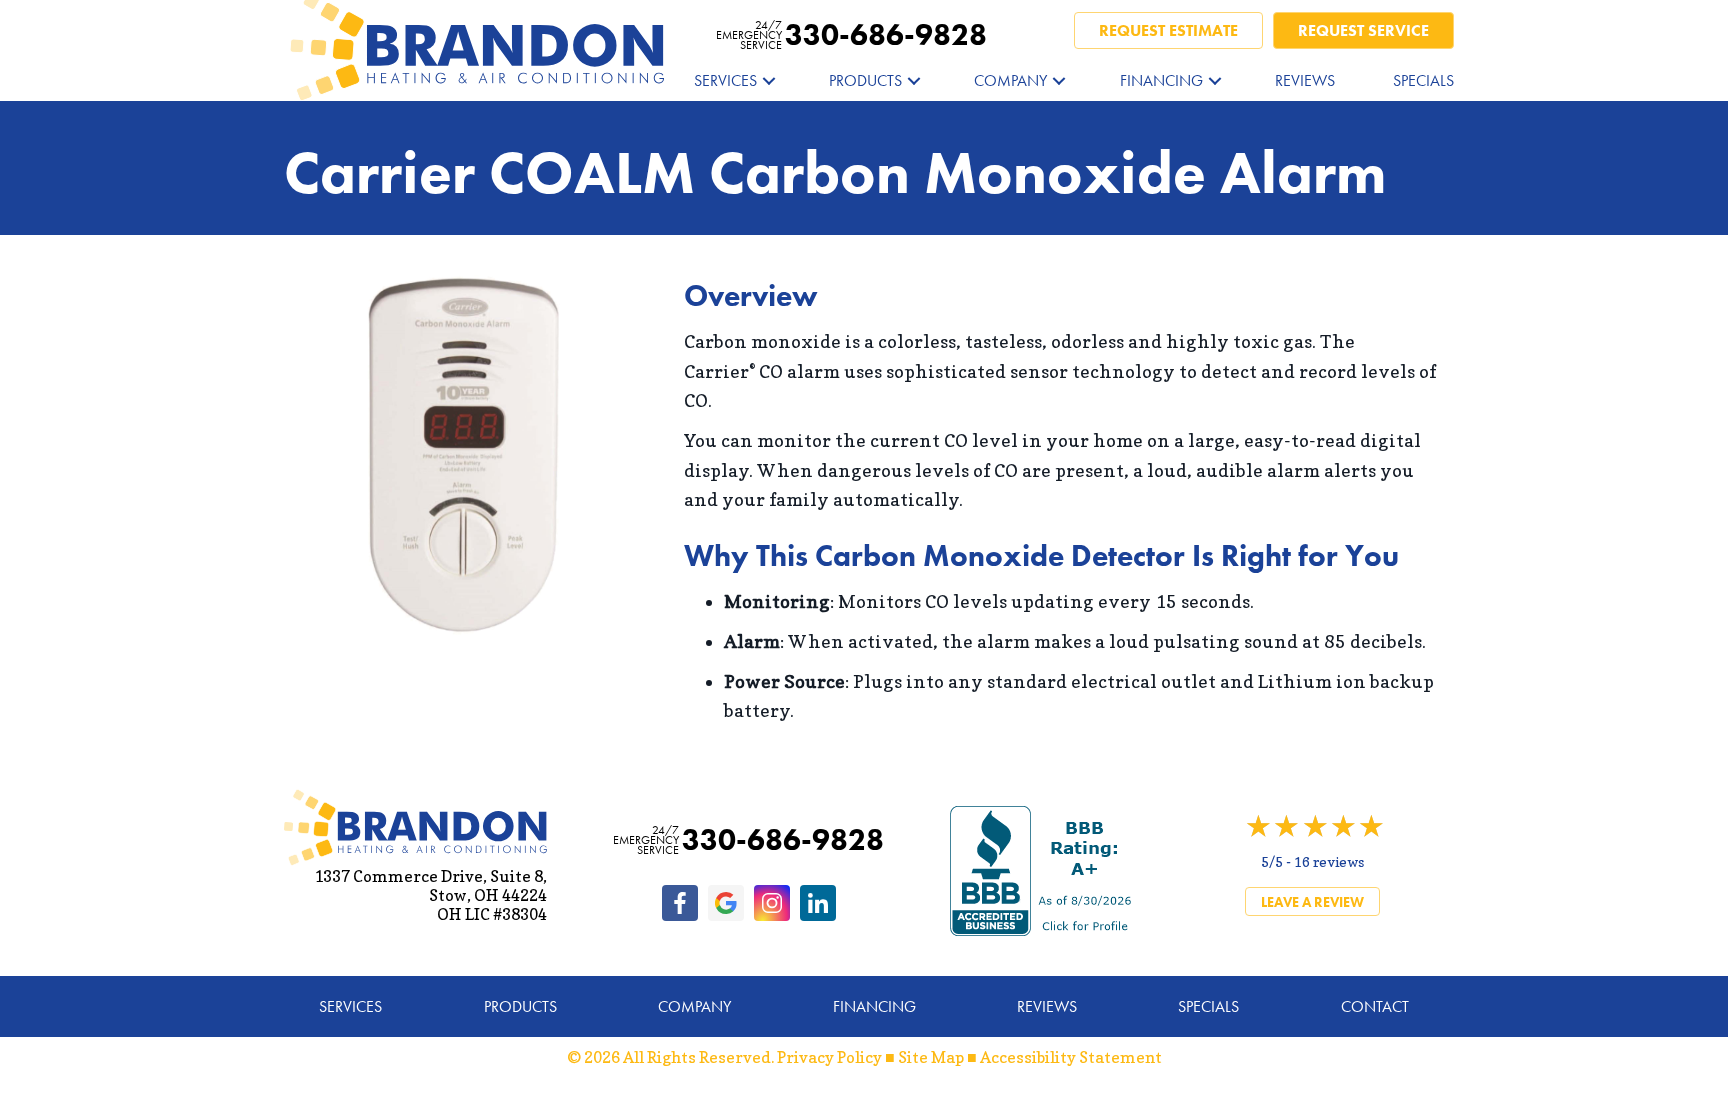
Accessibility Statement (1071, 1057)
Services (725, 80)
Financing (1161, 80)
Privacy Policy (829, 1057)
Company (1010, 80)
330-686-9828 (851, 35)
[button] (769, 80)
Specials (1423, 80)
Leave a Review (1312, 902)
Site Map (931, 1057)
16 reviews (1329, 861)
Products (865, 80)
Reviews (1305, 80)
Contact (1375, 1006)
